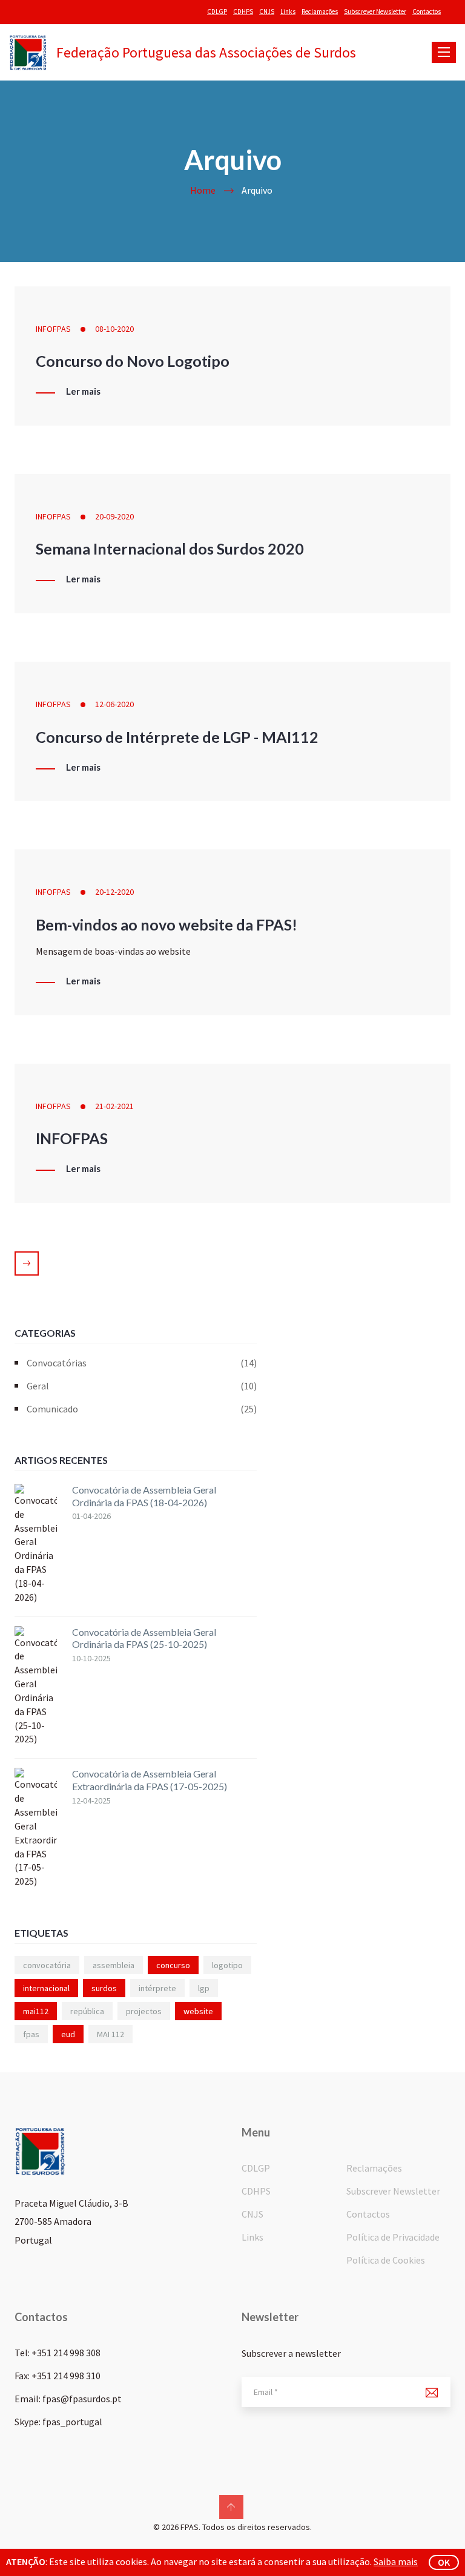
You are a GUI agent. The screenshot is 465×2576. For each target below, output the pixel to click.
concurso (173, 1965)
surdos (104, 1988)
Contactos (427, 12)
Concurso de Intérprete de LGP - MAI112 (177, 737)
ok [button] (444, 2562)
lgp (204, 1988)
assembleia (114, 1965)
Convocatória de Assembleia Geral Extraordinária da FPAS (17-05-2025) (150, 1780)
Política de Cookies (386, 2260)
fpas (31, 2034)
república (87, 2011)
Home (203, 190)
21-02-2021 (114, 1106)
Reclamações (320, 12)
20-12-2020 (114, 892)
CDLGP (217, 12)
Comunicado (142, 1409)
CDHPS (243, 12)
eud (68, 2034)
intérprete (157, 1988)
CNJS (267, 12)
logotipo (227, 1965)
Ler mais (83, 392)
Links (288, 12)
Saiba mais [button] (396, 2561)
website (198, 2011)
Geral (142, 1386)
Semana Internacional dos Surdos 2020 (170, 548)
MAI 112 (110, 2034)
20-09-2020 (114, 516)
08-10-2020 (114, 329)
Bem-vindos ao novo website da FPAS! (167, 924)
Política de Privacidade (393, 2237)
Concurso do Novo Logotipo (133, 361)
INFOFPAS (53, 329)
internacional (46, 1988)
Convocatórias (142, 1363)
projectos (144, 2011)
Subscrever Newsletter (375, 12)
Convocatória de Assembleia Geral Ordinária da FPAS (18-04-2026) (144, 1496)
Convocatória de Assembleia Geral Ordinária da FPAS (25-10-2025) (144, 1638)
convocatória (47, 1965)
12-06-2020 (114, 704)
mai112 (36, 2011)
